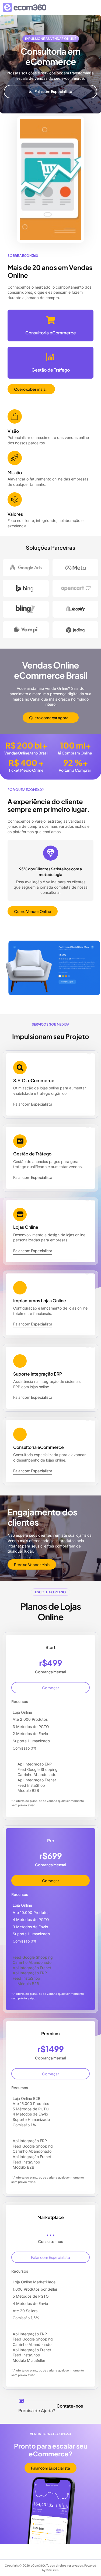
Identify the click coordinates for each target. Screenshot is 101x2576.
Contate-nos (70, 2406)
